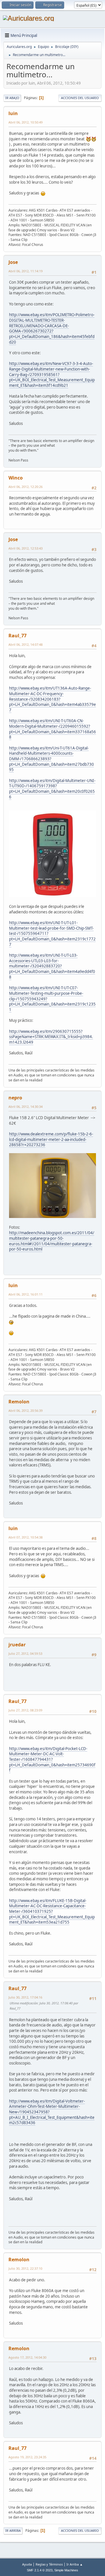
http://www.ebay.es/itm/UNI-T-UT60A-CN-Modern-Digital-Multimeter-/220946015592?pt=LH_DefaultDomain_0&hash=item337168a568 (52, 729)
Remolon (19, 1402)
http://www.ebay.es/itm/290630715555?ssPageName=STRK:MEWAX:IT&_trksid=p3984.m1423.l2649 (51, 1037)
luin (13, 113)
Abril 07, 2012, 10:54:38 (26, 1537)
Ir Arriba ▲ (75, 2564)
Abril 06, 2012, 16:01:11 (26, 1294)
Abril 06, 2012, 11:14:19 (26, 271)
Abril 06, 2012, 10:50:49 (26, 122)
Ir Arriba (13, 2531)
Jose (13, 262)
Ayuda (27, 2564)
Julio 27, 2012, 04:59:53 (25, 1653)
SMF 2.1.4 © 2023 (40, 2570)
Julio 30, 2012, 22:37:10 (25, 2268)
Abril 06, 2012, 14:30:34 (26, 1107)
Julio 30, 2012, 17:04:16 (25, 1997)
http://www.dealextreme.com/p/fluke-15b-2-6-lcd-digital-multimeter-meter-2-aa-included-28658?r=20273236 (51, 1139)
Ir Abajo (12, 98)
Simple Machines (66, 2570)
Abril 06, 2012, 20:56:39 (26, 1410)
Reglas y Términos (49, 2564)
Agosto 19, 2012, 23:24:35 (27, 2457)
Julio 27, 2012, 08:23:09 (25, 1710)
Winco (16, 478)
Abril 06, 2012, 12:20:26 (26, 487)
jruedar (17, 1645)
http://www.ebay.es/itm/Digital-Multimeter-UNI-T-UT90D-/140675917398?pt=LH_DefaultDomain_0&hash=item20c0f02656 (52, 789)
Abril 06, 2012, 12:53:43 (26, 548)
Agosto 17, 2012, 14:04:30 (27, 2357)
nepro (15, 1098)
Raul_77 (17, 636)
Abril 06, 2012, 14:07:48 (26, 644)
